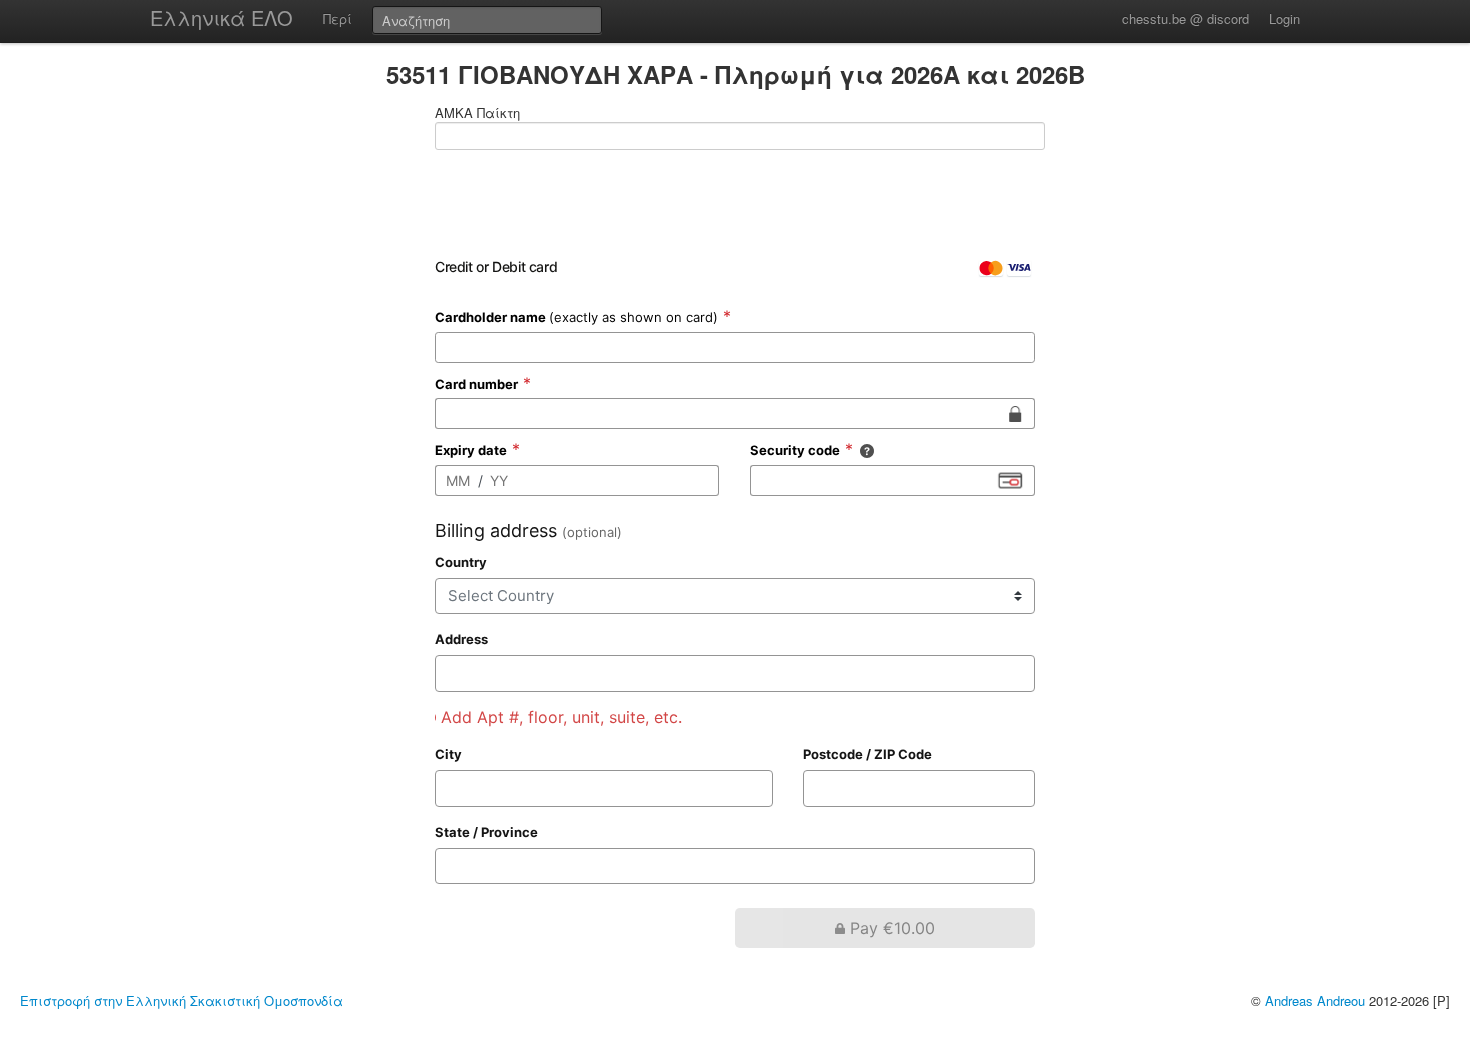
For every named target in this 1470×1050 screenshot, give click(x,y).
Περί (337, 18)
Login (1284, 18)
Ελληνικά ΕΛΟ (221, 17)
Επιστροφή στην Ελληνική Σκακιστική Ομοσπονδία (181, 1000)
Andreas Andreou (1315, 1000)
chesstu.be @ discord (1185, 18)
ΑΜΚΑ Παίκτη (477, 113)
